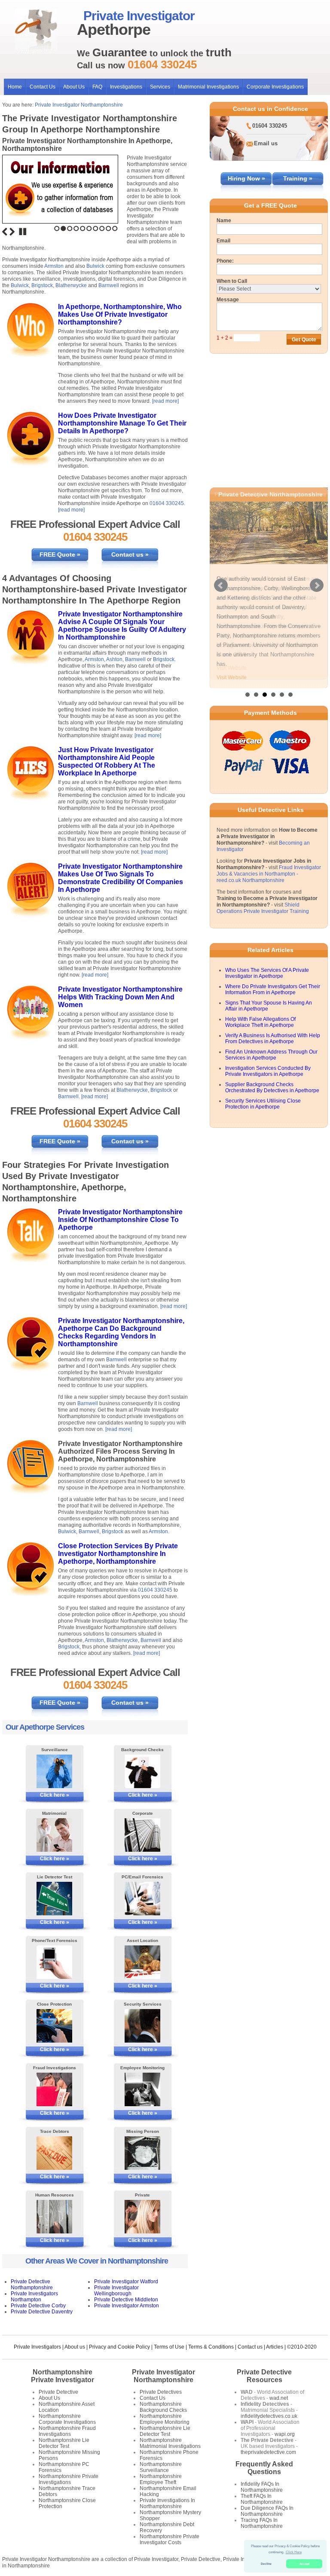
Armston (54, 266)
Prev (221, 588)
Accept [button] (304, 2564)
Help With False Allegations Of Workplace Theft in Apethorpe (260, 1026)
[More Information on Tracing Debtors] (55, 2153)
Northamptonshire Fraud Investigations (67, 2431)
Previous (5, 232)
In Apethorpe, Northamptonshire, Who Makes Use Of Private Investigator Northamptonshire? (120, 314)
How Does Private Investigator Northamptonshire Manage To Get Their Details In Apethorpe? (122, 423)
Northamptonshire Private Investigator (63, 2376)
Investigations (126, 87)
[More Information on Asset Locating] (143, 1962)
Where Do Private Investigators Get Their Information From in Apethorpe (273, 993)
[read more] (165, 401)
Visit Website (232, 677)
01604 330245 (167, 503)
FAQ (97, 87)
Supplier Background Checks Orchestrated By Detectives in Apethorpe (272, 1091)
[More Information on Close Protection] (55, 2026)
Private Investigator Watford (126, 2282)
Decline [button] (266, 2564)
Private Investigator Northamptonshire (79, 105)
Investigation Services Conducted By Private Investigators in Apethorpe (268, 1075)
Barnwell (109, 285)
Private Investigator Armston (127, 2306)
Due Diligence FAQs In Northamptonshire (267, 2511)
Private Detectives (161, 2392)
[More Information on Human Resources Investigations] (55, 2217)
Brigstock (42, 285)
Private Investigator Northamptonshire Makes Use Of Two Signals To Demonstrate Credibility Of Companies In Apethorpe (121, 878)
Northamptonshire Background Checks (163, 2407)
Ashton (114, 659)
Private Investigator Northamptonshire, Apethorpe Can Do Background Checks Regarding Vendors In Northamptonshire (121, 1332)
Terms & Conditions (211, 2347)
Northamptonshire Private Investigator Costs (170, 2539)
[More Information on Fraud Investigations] (55, 2089)
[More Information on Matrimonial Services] (55, 1835)
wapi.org (285, 2434)
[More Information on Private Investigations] (143, 2217)
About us (75, 2347)
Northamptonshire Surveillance (161, 2467)
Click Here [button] (294, 2552)
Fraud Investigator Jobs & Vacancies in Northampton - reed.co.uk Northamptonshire (269, 878)
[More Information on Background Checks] (143, 1771)
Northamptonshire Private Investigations (69, 2479)
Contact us (250, 2347)
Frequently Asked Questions (264, 2468)
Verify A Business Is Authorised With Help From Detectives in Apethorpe (273, 1042)
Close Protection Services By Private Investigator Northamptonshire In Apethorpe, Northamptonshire (118, 1554)
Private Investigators (37, 2347)
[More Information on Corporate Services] (143, 1835)
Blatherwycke (71, 285)
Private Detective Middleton (126, 2300)
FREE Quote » (60, 554)
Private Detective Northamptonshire (32, 2285)
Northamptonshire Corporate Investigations (67, 2419)
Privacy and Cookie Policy (119, 2347)
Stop (23, 232)
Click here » (55, 1795)
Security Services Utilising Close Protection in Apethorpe (263, 1108)
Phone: (225, 261)
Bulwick (95, 266)
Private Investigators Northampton (34, 2297)
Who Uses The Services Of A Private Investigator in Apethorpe (267, 977)
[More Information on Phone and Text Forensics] (55, 1962)
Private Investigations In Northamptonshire (167, 2503)
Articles (275, 2347)
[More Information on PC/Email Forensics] (143, 1899)
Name (224, 221)
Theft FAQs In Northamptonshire (262, 2499)
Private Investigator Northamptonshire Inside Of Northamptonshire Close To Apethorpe (120, 1220)
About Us (74, 87)
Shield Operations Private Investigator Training (263, 912)
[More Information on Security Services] (143, 2026)
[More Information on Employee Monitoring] (143, 2089)
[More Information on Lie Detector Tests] (55, 1899)
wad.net (279, 2398)
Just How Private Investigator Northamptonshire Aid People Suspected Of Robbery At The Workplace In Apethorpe (107, 761)
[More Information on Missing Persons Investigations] (143, 2153)
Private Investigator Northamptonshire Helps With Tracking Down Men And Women (120, 997)
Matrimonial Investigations (208, 87)
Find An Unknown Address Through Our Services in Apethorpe (271, 1059)
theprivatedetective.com (268, 2452)
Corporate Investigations (275, 87)
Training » (298, 178)
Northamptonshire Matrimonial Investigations (170, 2443)
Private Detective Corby (38, 2306)
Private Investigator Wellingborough (116, 2291)
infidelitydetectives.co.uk (269, 2416)
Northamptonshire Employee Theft (161, 2479)
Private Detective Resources (264, 2376)
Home (15, 87)
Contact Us (43, 87)
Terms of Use (169, 2347)
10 (115, 228)
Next (12, 232)
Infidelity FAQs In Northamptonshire (262, 2487)
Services (160, 87)
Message (228, 300)
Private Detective (58, 2392)
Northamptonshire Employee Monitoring (165, 2419)
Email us (266, 143)
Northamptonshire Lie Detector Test (64, 2443)
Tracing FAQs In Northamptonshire (262, 2523)
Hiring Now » (246, 178)
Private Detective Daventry (42, 2312)
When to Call (232, 281)
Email (223, 241)
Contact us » (130, 554)
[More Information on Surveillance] (55, 1771)
